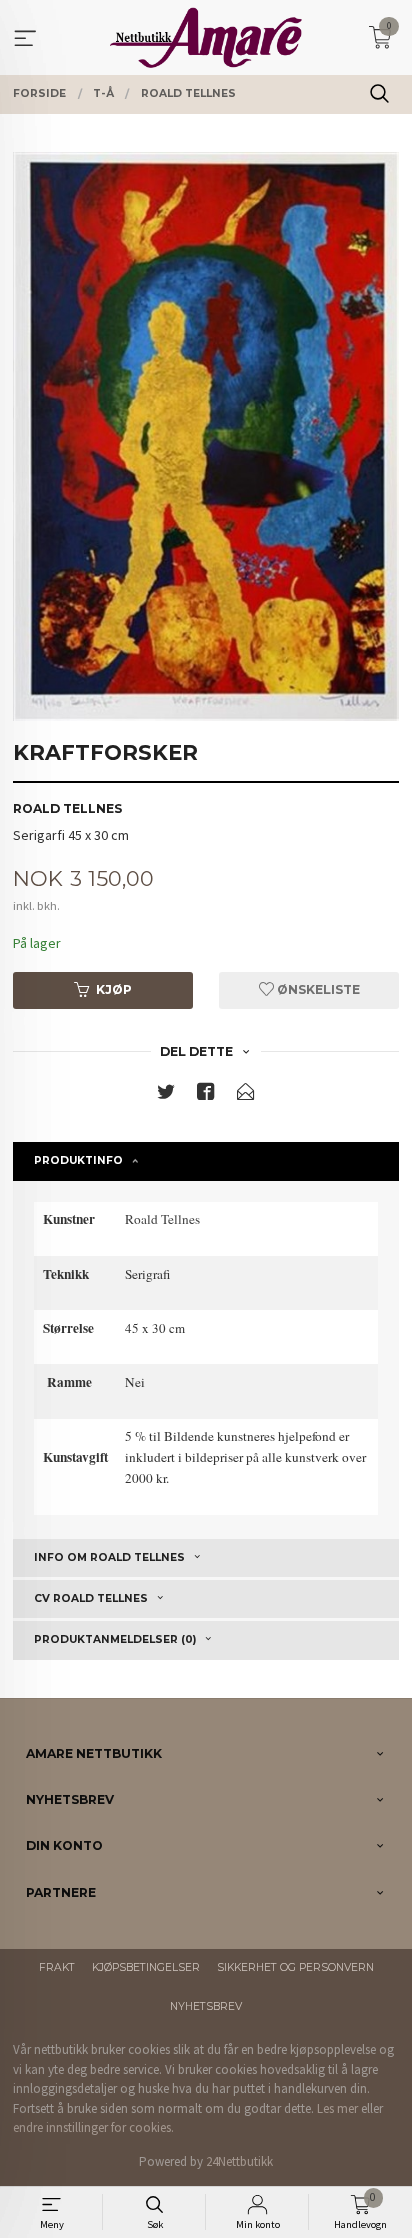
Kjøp (114, 989)
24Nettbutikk (239, 2161)
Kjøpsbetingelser (146, 1967)
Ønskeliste (317, 989)
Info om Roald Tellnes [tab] (109, 1557)
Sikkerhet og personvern (295, 1967)
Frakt (57, 1967)
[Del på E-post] (246, 1095)
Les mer (337, 2108)
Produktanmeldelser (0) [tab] (115, 1639)
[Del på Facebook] (206, 1095)
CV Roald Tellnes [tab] (91, 1598)
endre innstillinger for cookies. (93, 2127)
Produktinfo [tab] (78, 1160)
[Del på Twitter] (166, 1095)
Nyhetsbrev (206, 2006)
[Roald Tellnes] (206, 436)
